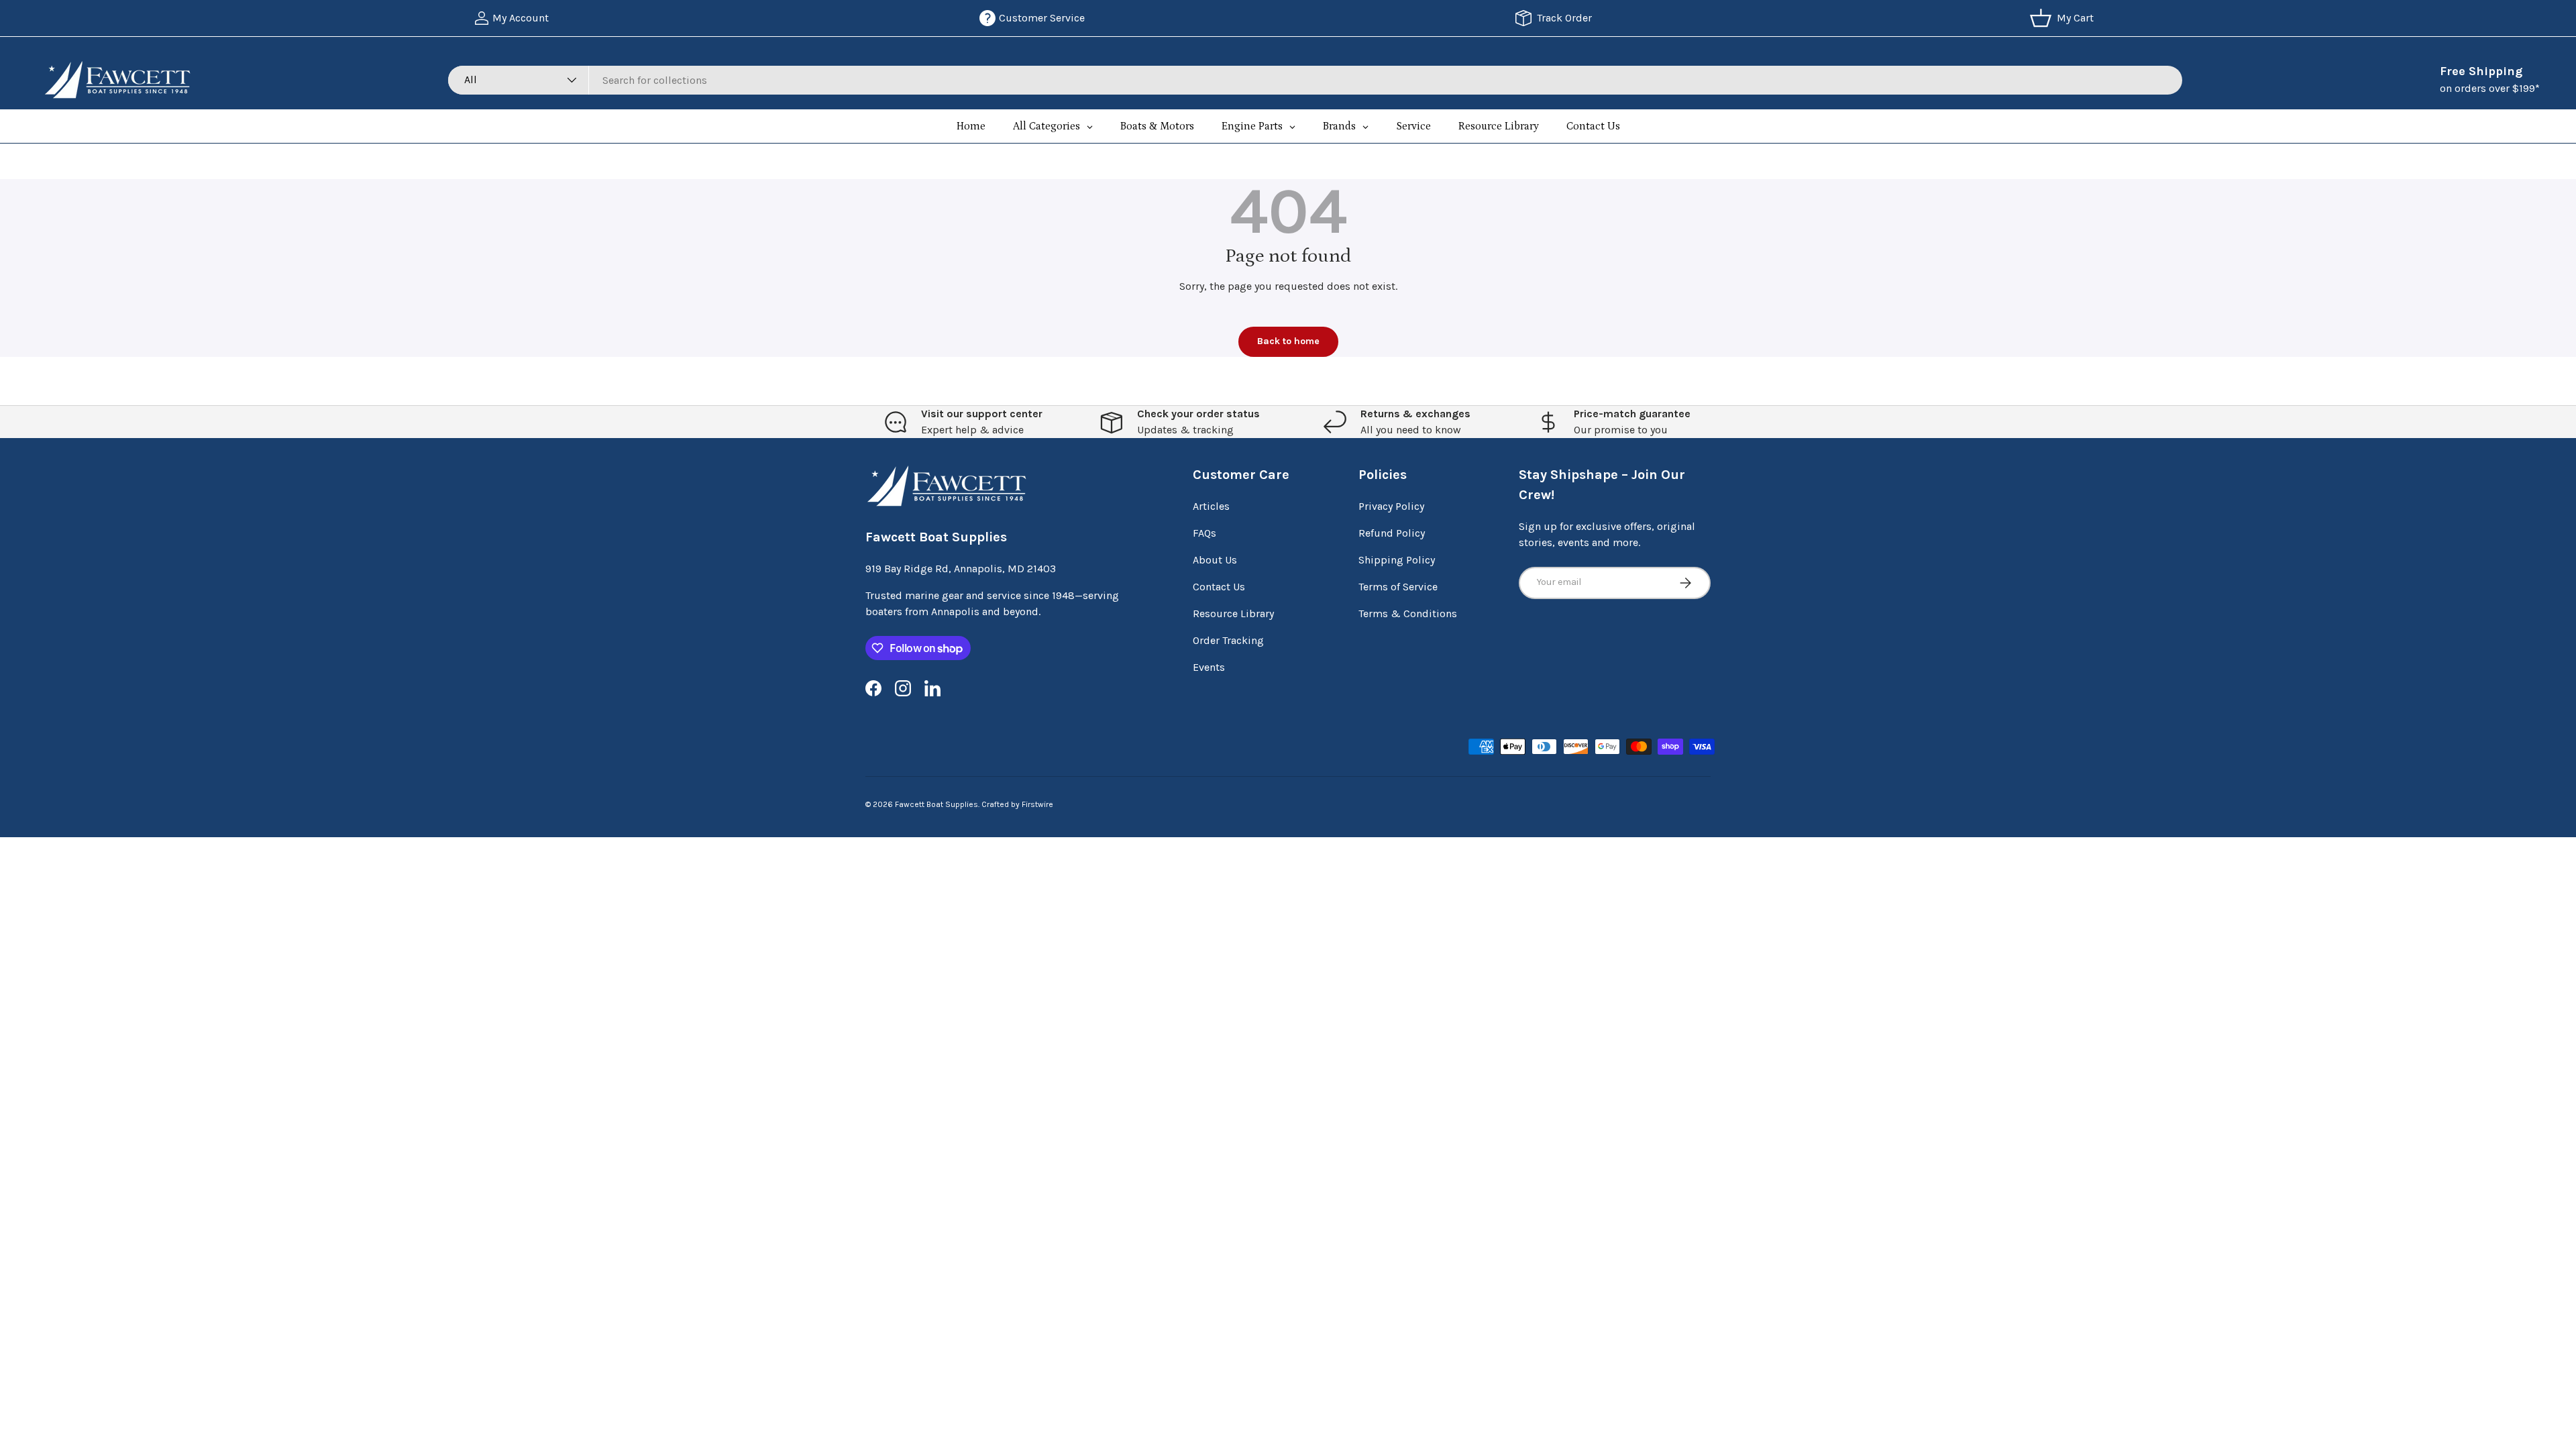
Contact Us (1219, 587)
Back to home (1288, 341)
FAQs (1204, 533)
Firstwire (1037, 804)
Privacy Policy (1391, 506)
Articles (1211, 506)
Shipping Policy (1397, 560)
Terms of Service (1398, 587)
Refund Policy (1392, 533)
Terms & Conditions (1408, 613)
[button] (2064, 18)
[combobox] (1315, 80)
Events (1209, 667)
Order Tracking (1228, 640)
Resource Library (1233, 613)
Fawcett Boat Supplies (936, 804)
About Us (1215, 560)
